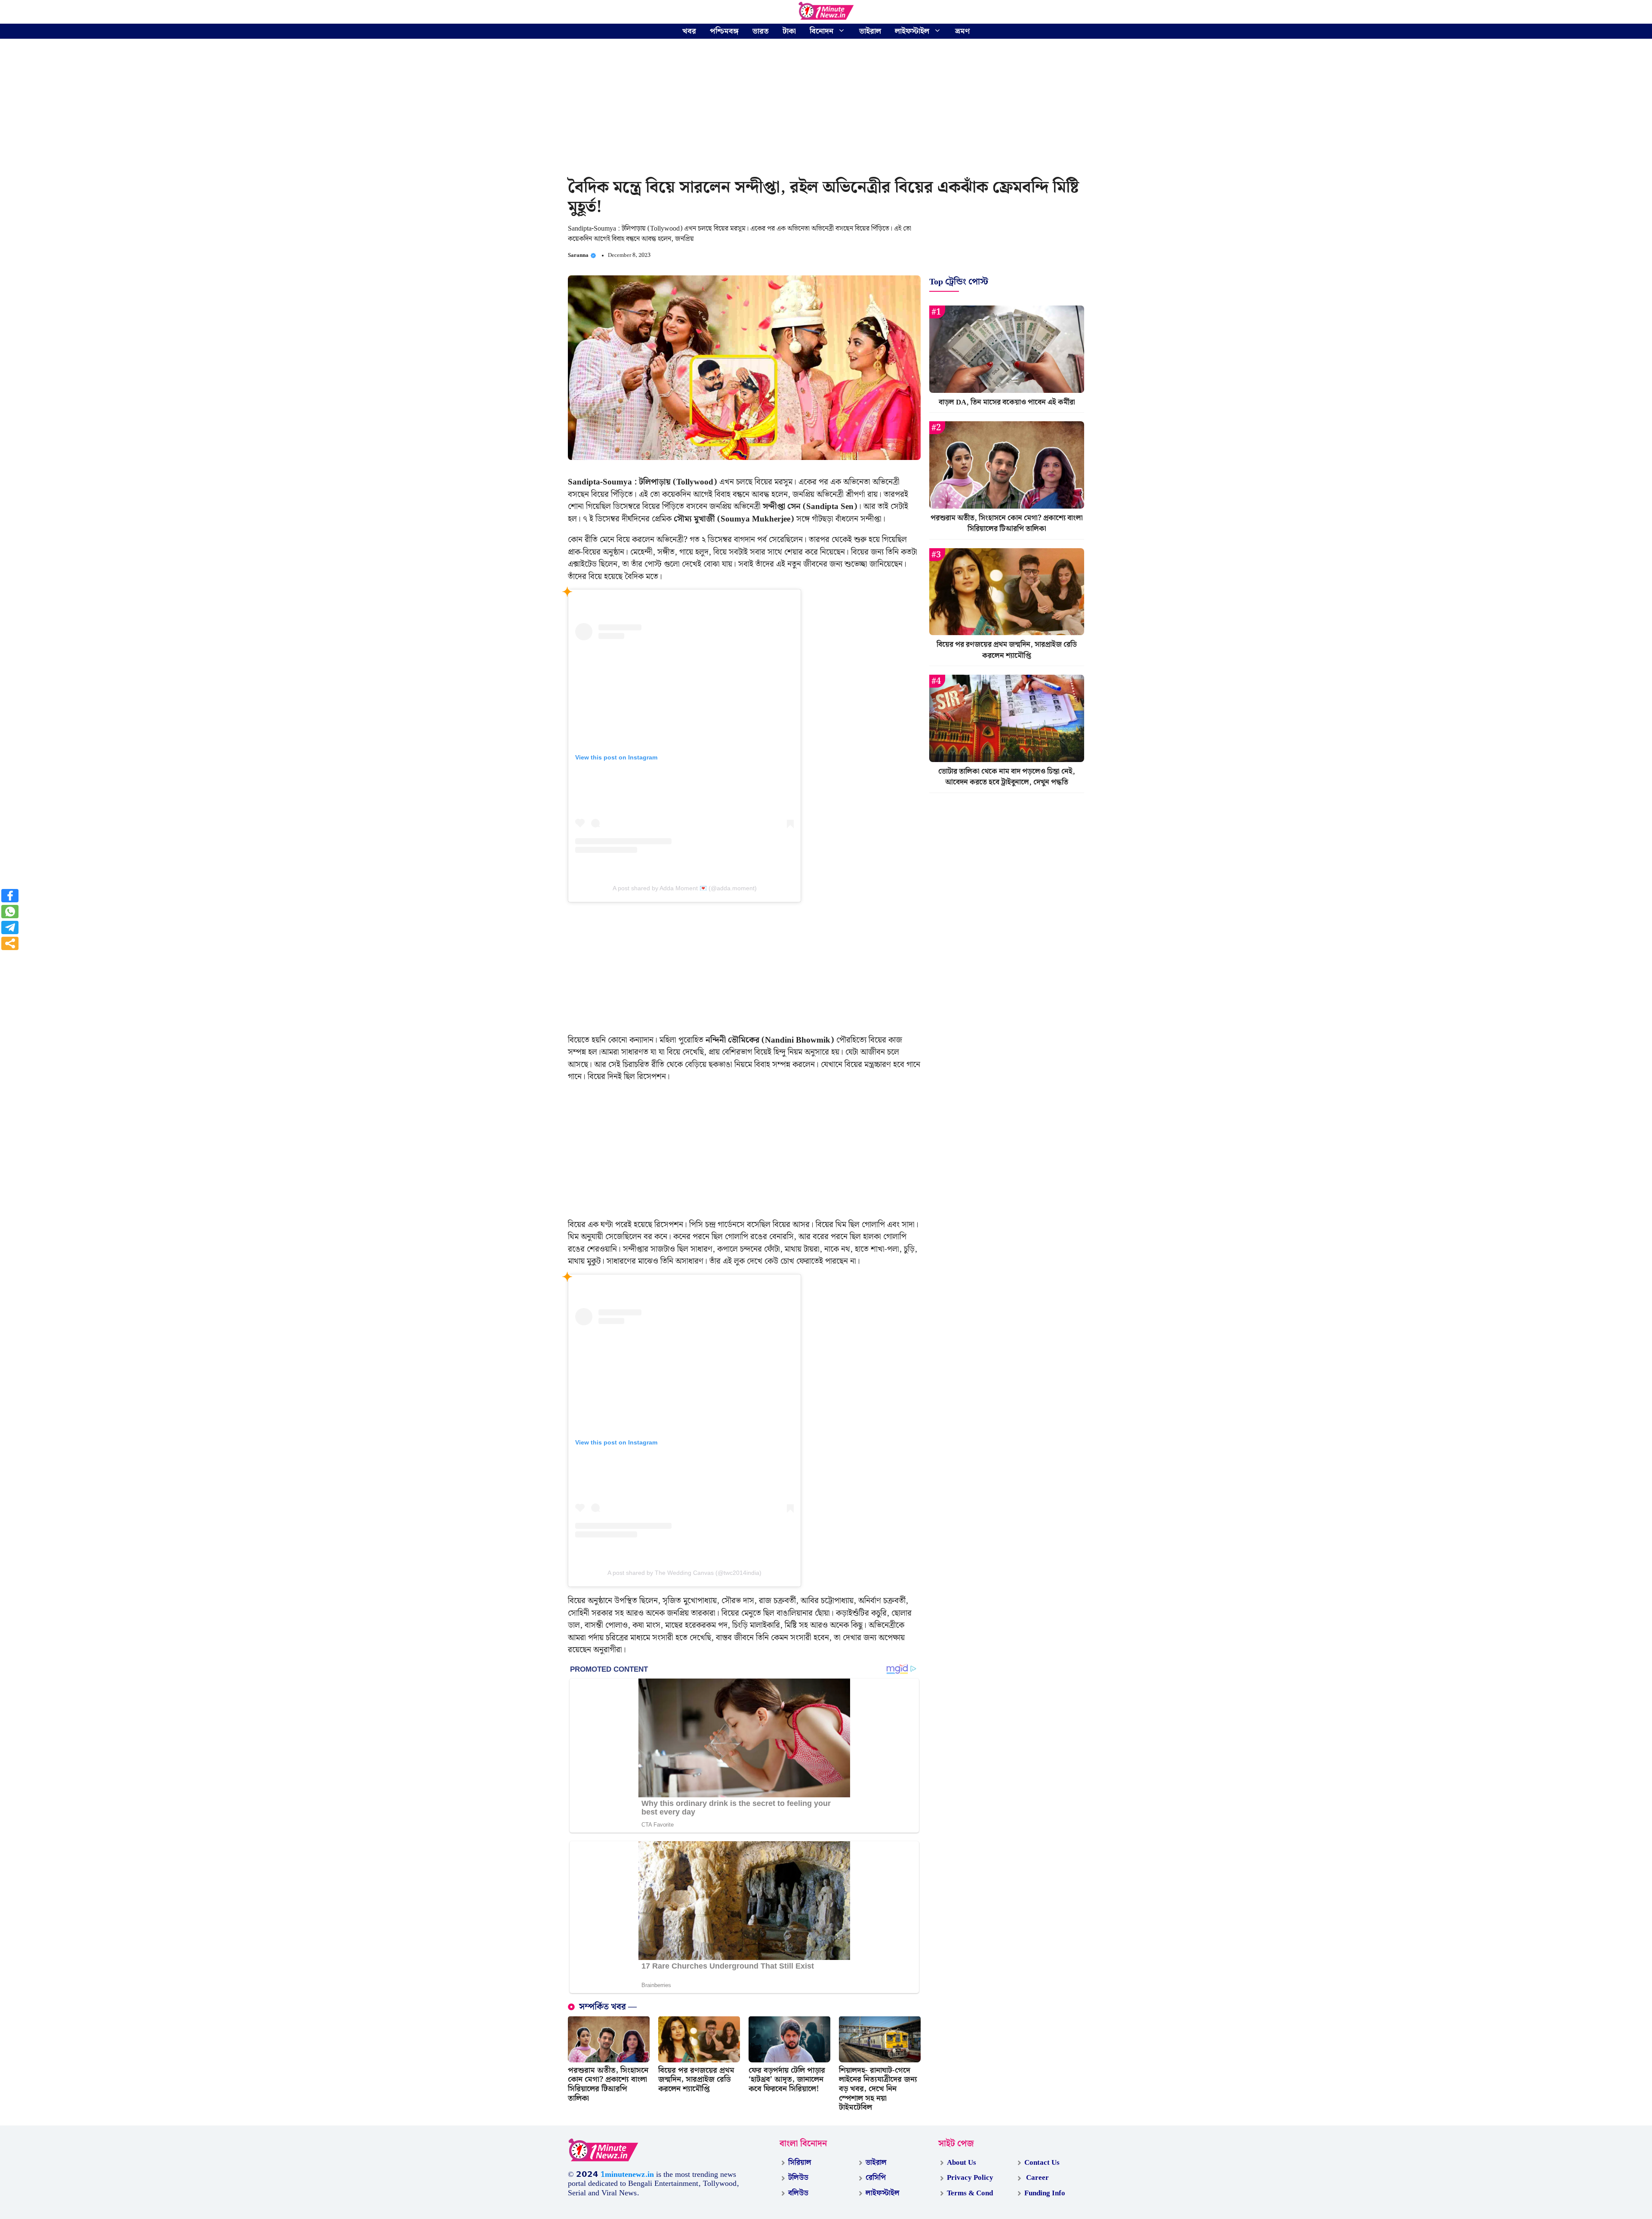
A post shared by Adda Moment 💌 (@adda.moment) (685, 888)
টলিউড (798, 2178)
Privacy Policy (970, 2178)
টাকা (789, 31)
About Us (962, 2163)
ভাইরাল (870, 31)
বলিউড (798, 2193)
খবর (689, 31)
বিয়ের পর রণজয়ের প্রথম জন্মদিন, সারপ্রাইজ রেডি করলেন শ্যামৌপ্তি (696, 2080)
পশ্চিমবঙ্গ (724, 31)
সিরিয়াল (800, 2163)
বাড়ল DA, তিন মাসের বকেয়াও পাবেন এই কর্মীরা (1007, 402)
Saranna (578, 255)
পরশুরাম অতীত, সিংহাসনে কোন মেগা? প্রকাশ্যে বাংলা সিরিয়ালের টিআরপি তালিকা (608, 2084)
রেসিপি (876, 2178)
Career (1037, 2178)
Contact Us (1042, 2163)
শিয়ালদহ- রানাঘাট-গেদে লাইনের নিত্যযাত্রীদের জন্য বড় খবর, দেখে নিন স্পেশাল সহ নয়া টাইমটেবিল (878, 2089)
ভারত (761, 31)
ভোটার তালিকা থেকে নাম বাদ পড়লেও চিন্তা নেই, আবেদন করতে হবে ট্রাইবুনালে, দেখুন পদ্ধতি (1007, 777)
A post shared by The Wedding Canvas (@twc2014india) (684, 1573)
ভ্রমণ (962, 31)
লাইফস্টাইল (912, 31)
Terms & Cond (970, 2193)
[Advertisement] (826, 110)
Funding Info (1045, 2193)
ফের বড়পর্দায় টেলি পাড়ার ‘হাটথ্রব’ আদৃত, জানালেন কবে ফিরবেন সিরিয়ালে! (787, 2080)
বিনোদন (821, 31)
